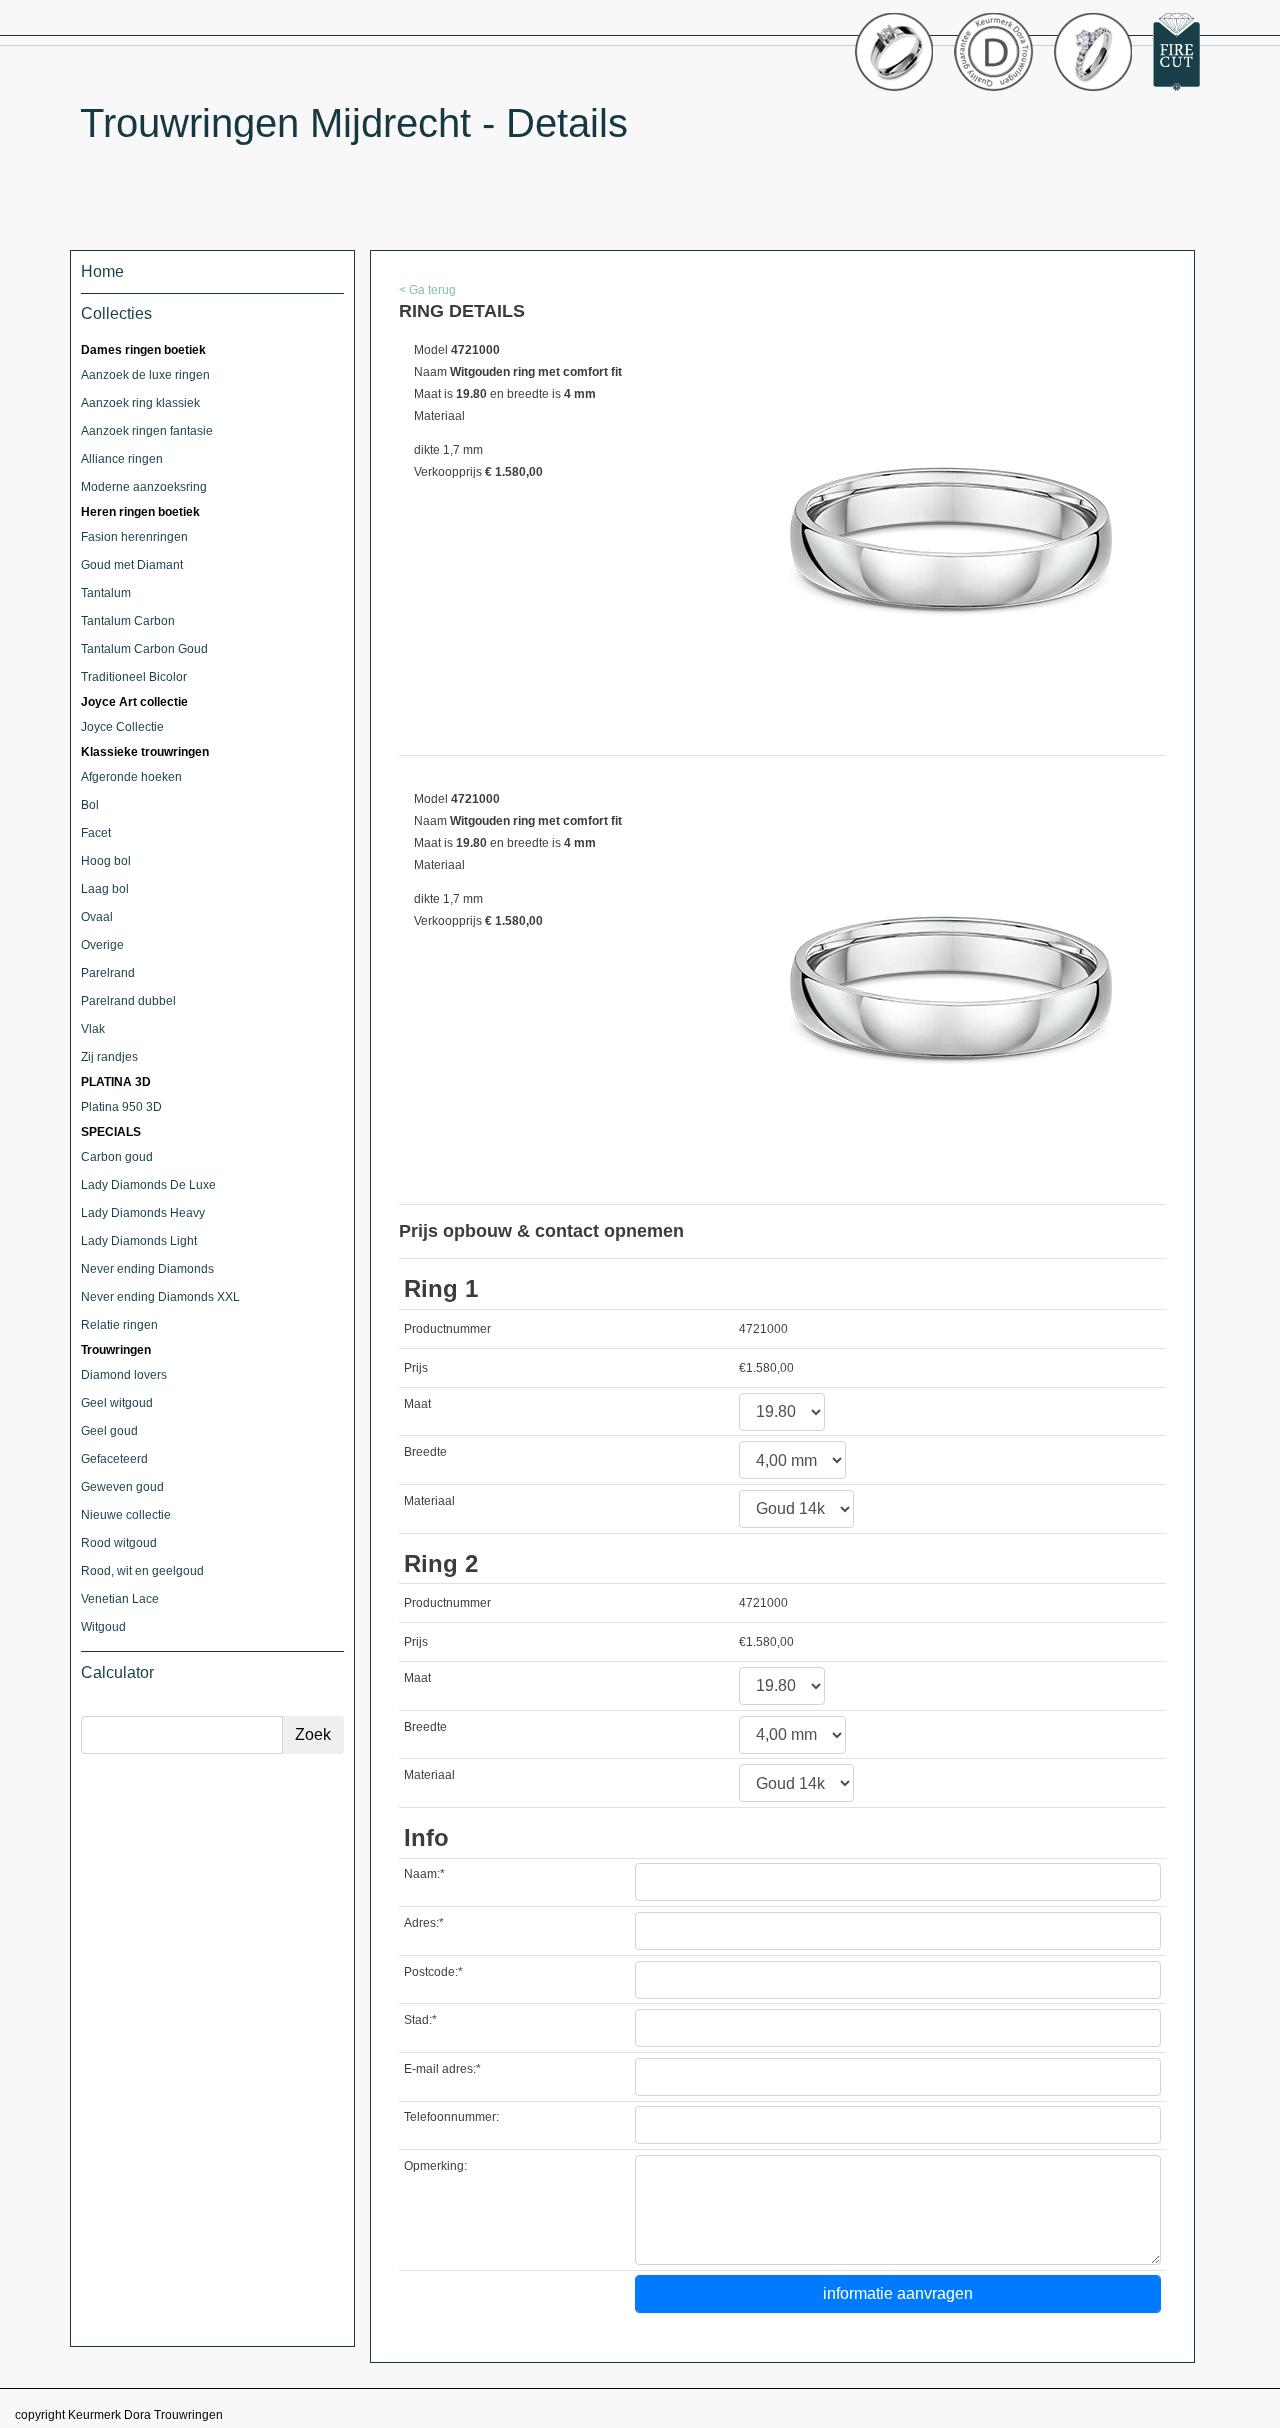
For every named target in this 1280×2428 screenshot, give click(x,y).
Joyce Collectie (122, 727)
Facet (96, 833)
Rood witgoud (119, 1543)
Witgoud (103, 1627)
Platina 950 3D (121, 1107)
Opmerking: (435, 2166)
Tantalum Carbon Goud (144, 649)
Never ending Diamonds (147, 1269)
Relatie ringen (119, 1325)
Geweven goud (122, 1487)
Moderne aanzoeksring (144, 487)
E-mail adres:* (442, 2069)
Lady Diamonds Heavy (143, 1213)
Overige (102, 945)
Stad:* (420, 2020)
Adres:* (424, 1923)
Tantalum (106, 593)
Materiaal (429, 1501)
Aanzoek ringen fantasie (147, 431)
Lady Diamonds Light (139, 1241)
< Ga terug (427, 290)
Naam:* (424, 1874)
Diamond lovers (124, 1375)
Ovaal (97, 917)
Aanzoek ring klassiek (140, 403)
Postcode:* (433, 1972)
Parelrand (108, 973)
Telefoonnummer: (451, 2117)
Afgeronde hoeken (131, 777)
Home (102, 271)
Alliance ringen (122, 459)
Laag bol (105, 889)
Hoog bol (106, 861)
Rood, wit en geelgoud (142, 1571)
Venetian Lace (120, 1599)
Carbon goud (117, 1157)
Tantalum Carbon (128, 621)
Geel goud (109, 1431)
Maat (417, 1404)
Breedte (425, 1452)
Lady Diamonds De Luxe (148, 1185)
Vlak (93, 1029)
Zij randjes (109, 1057)
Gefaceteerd (114, 1459)
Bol (90, 805)
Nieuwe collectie (126, 1515)
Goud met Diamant (132, 565)
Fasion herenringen (134, 537)
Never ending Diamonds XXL (160, 1297)
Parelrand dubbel (128, 1001)
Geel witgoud (117, 1403)
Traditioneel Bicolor (134, 677)
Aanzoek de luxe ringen (145, 375)
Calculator (117, 1672)
